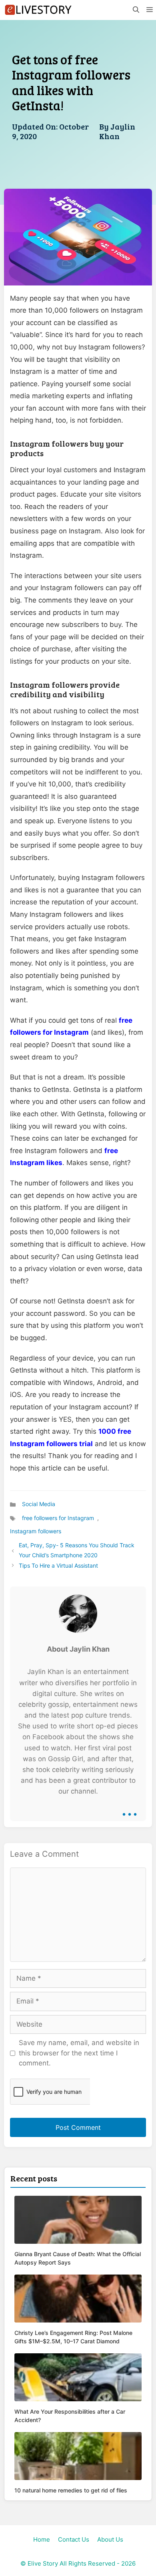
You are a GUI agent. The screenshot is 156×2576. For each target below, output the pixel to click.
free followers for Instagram (58, 1518)
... (130, 1808)
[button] (136, 10)
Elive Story (43, 2563)
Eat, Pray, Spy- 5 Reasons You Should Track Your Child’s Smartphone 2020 (77, 1550)
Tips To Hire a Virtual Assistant (58, 1565)
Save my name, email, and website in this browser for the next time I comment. (79, 2053)
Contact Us (74, 2539)
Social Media (39, 1504)
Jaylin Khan (117, 131)
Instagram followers (36, 1531)
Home (42, 2539)
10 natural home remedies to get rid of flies (71, 2490)
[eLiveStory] (38, 10)
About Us (110, 2539)
